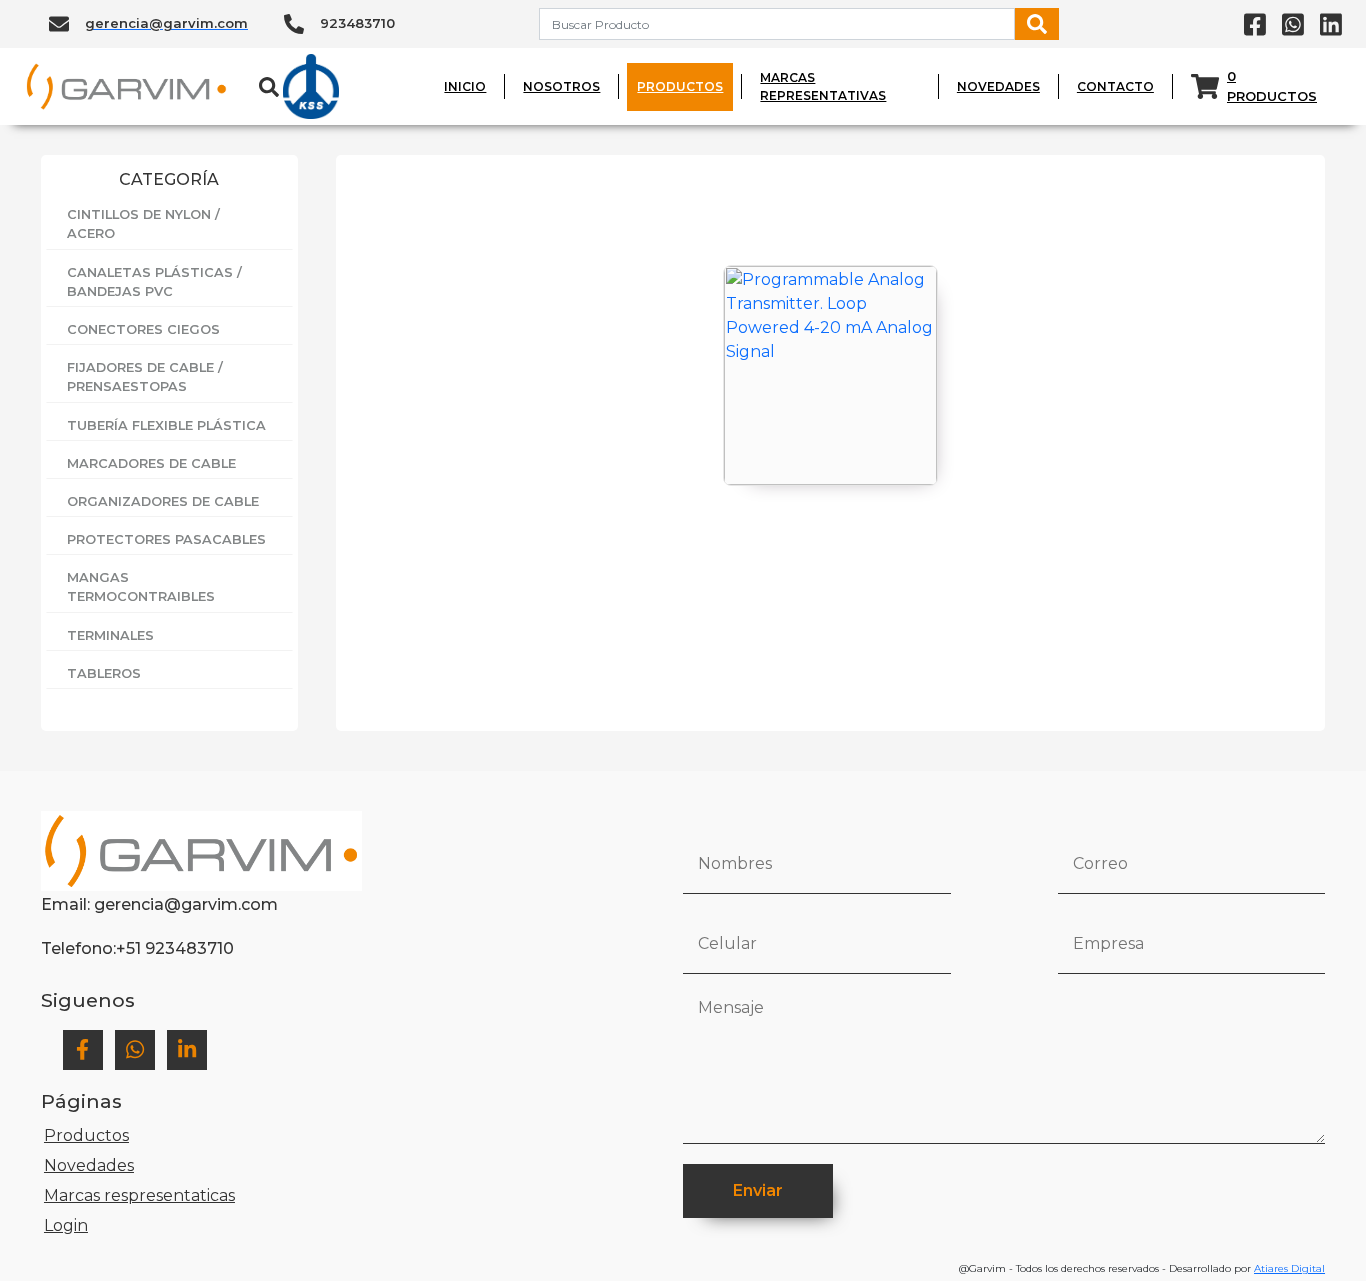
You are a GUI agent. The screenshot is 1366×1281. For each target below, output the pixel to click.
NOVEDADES (998, 86)
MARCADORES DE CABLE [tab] (151, 463)
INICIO (465, 86)
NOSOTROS (561, 86)
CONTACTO (1115, 86)
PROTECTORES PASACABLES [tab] (166, 539)
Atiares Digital (1289, 1268)
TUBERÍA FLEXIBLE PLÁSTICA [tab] (166, 425)
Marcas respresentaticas (139, 1195)
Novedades (89, 1165)
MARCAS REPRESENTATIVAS (823, 86)
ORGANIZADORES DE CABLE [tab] (163, 501)
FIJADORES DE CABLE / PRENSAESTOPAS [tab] (145, 377)
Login (66, 1225)
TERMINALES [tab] (110, 635)
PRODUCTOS (680, 86)
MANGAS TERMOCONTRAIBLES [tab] (141, 587)
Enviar (758, 1190)
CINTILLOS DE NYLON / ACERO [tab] (143, 224)
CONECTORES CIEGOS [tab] (143, 329)
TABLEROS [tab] (104, 673)
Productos (86, 1135)
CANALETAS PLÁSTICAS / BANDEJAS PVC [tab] (154, 282)
